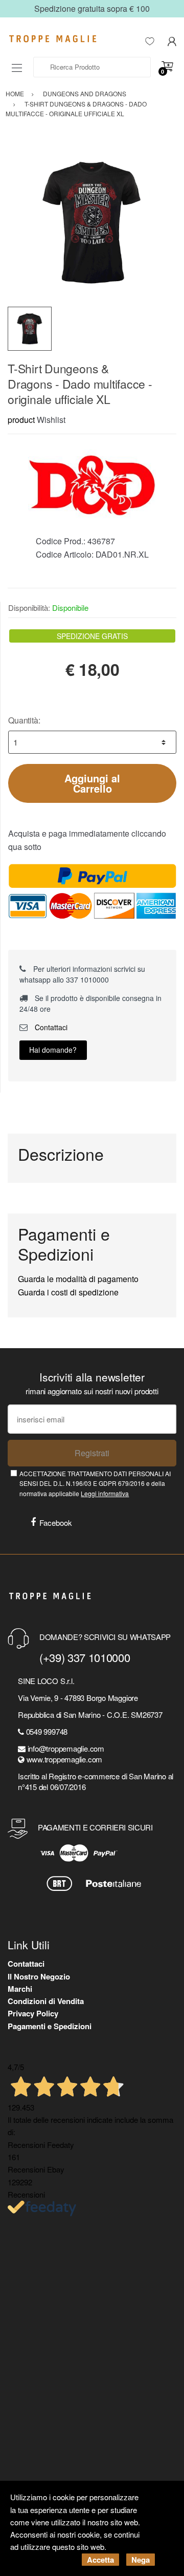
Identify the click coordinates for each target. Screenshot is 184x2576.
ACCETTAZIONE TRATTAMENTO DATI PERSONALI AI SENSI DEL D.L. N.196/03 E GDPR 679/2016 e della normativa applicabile (95, 1483)
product (21, 420)
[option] (92, 222)
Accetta (100, 2560)
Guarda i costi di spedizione (68, 1292)
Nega (141, 2560)
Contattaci (50, 1027)
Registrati (92, 1453)
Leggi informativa (105, 1493)
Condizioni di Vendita (46, 2001)
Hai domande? (53, 1050)
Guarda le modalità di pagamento (78, 1279)
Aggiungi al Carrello (92, 783)
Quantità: (24, 720)
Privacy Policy (33, 2013)
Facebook (56, 1523)
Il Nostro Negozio (39, 1976)
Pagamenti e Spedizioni (50, 2026)
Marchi (20, 1989)
